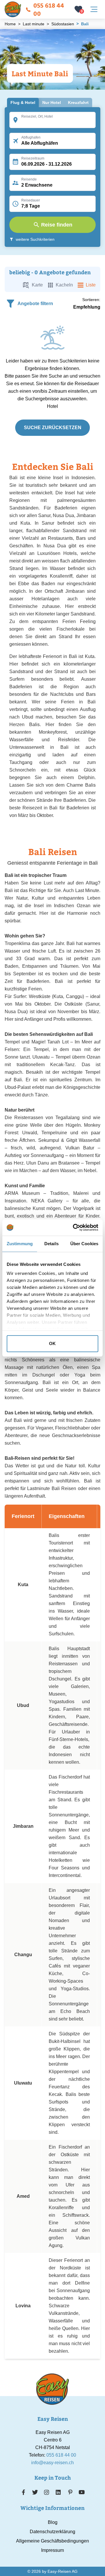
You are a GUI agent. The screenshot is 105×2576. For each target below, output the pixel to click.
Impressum (52, 2550)
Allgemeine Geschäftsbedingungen (52, 2541)
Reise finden (57, 225)
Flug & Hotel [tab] (23, 102)
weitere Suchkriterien (35, 239)
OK (52, 1343)
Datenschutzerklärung (52, 2532)
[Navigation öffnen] (94, 9)
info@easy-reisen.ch (52, 2463)
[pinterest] (70, 2492)
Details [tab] (51, 1244)
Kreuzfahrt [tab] (78, 102)
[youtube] (82, 2492)
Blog (53, 2522)
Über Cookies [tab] (84, 1244)
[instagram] (47, 2492)
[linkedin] (58, 2492)
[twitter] (35, 2492)
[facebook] (23, 2492)
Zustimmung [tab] (20, 1244)
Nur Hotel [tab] (52, 102)
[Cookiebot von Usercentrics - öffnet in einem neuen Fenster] (74, 1227)
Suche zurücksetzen (53, 428)
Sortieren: (91, 300)
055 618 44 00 (49, 9)
